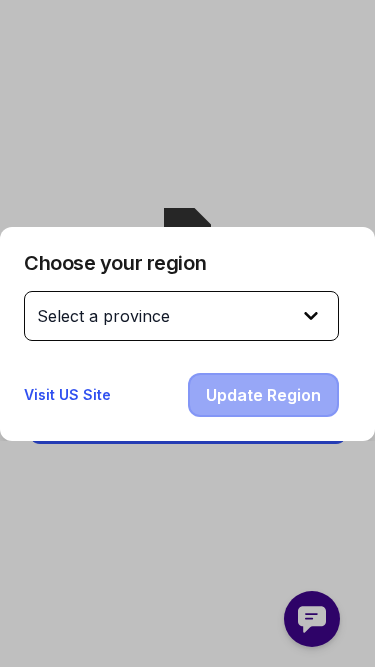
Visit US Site (67, 394)
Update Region (263, 395)
